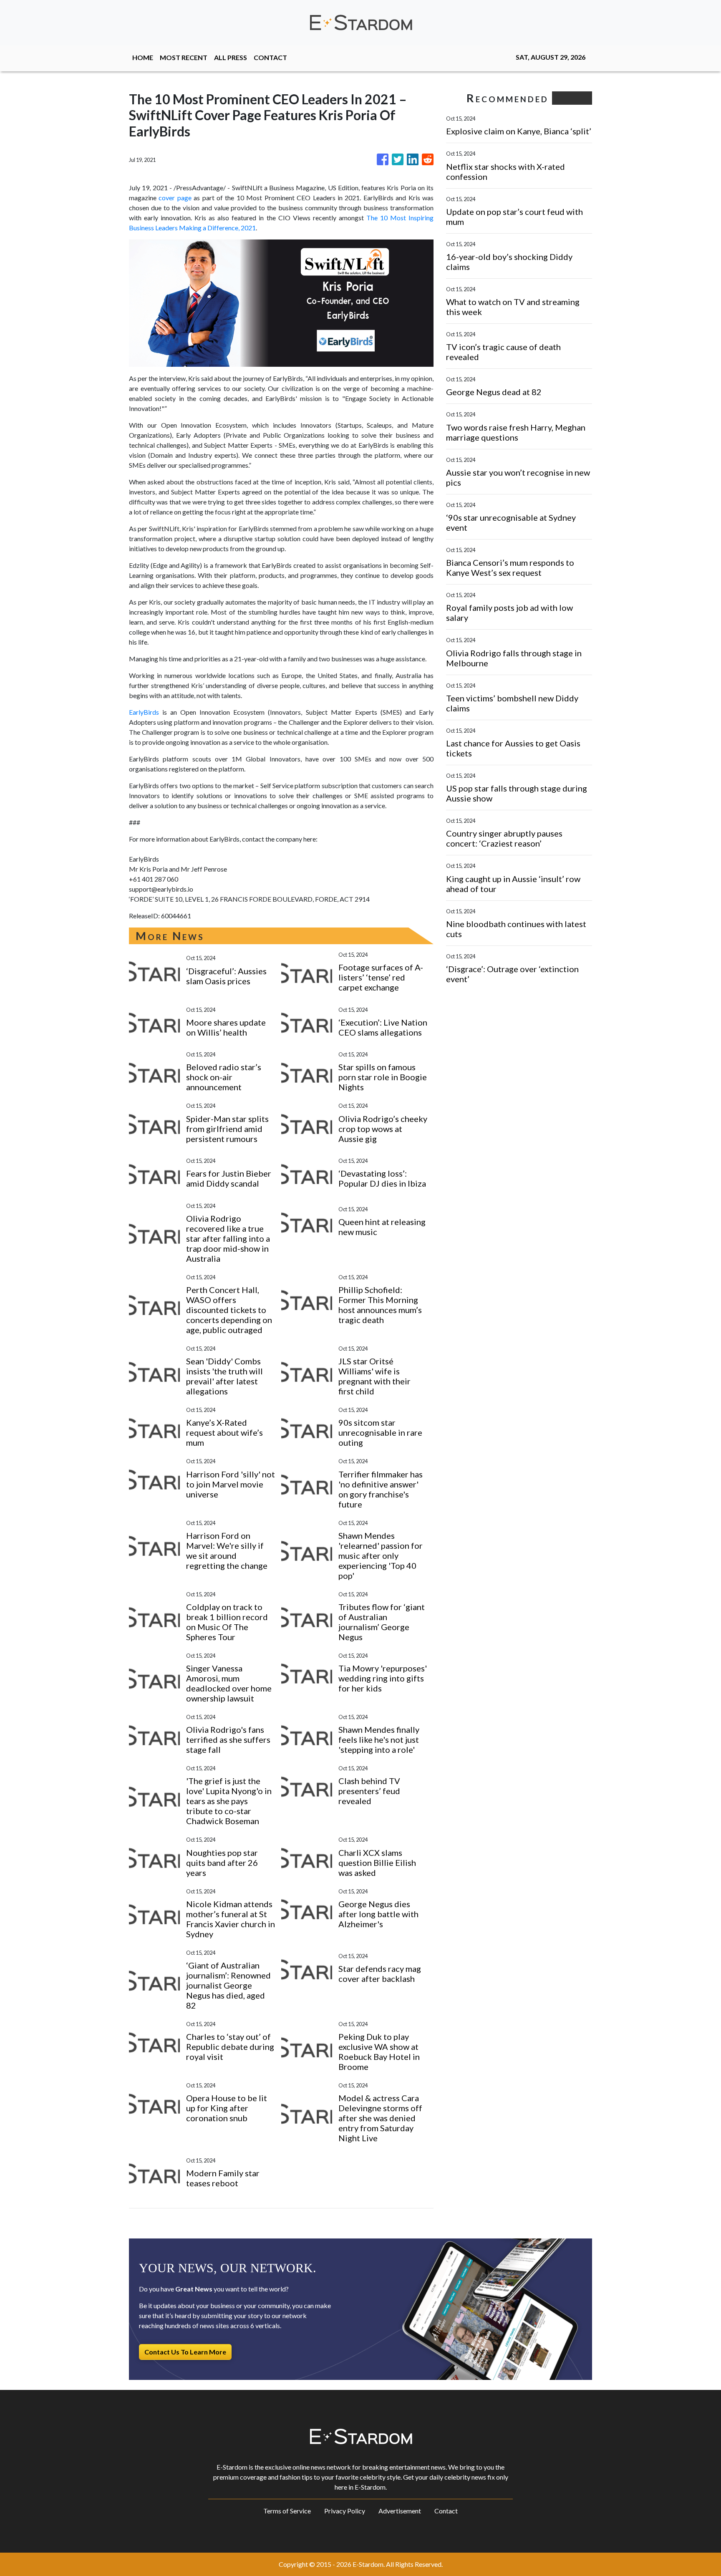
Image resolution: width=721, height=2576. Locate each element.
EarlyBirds (144, 712)
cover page (175, 198)
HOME (143, 57)
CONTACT (270, 57)
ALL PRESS (231, 57)
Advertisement (400, 2511)
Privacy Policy (345, 2511)
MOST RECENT (184, 57)
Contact (446, 2511)
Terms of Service (287, 2511)
